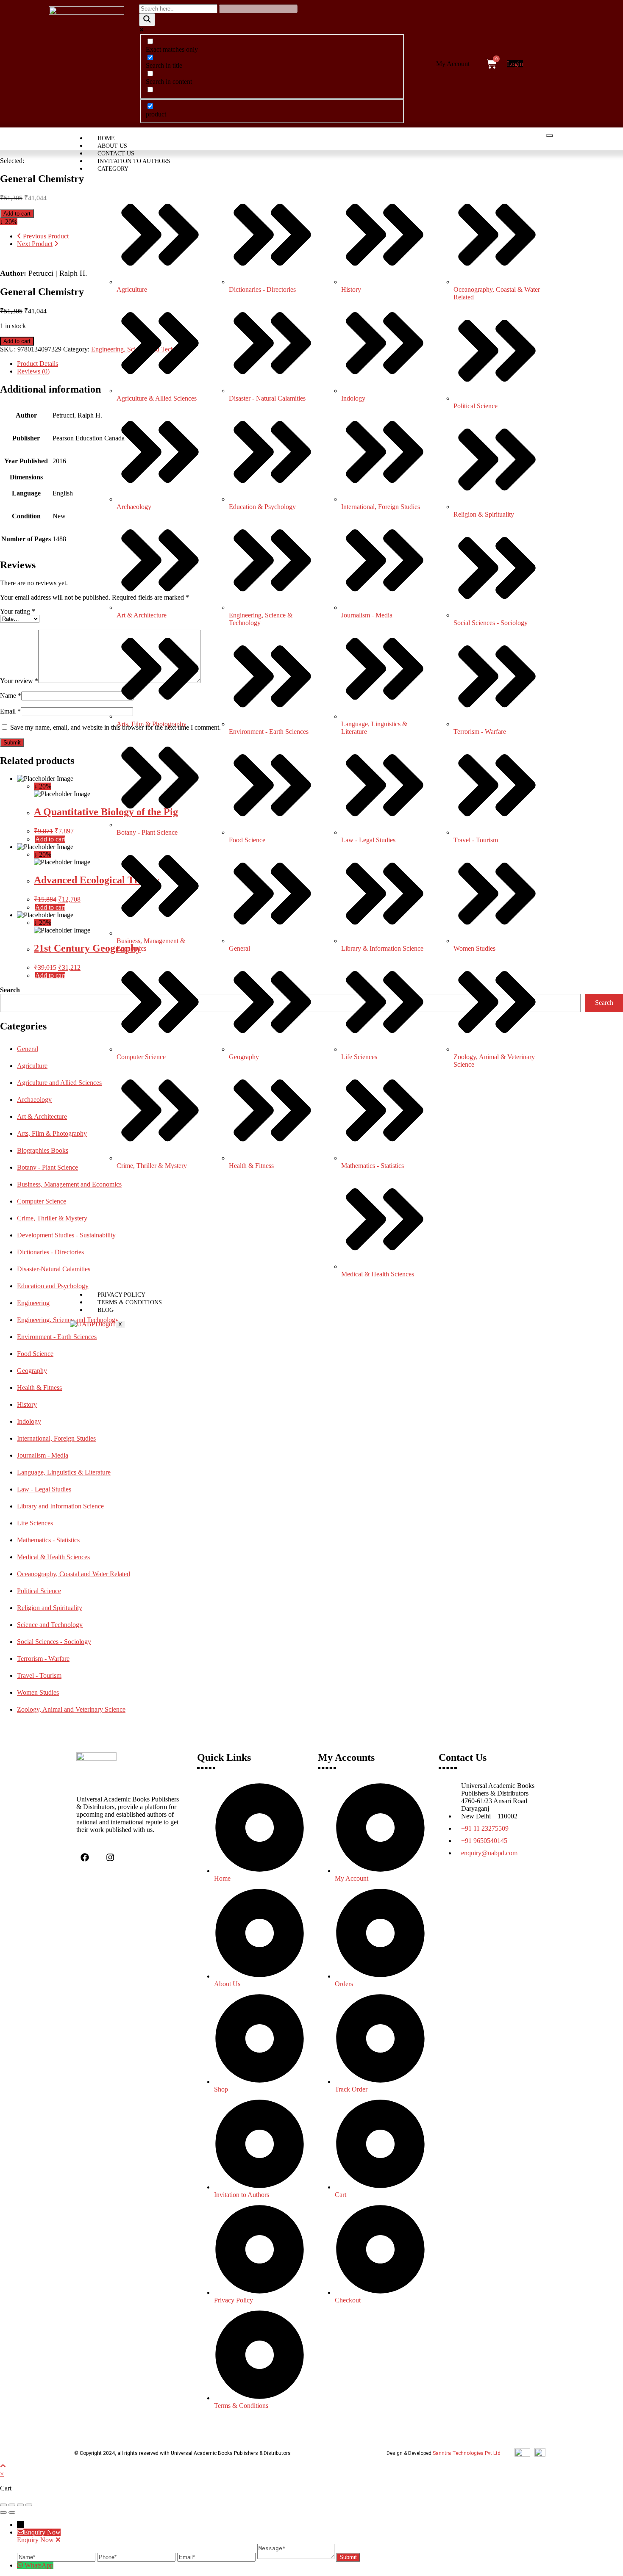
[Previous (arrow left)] (3, 2512)
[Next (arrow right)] (12, 2512)
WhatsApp (39, 2565)
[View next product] (56, 244)
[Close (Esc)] (29, 2505)
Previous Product (46, 236)
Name (11, 696)
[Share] (20, 2505)
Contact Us (116, 154)
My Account (453, 64)
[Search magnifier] (147, 20)
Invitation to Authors (134, 161)
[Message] (297, 2557)
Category (113, 169)
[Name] (57, 2557)
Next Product (35, 244)
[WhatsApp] (21, 2565)
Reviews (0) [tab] (33, 371)
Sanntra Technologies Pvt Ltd (467, 2453)
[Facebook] (85, 1857)
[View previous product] (19, 236)
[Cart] (491, 64)
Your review (19, 681)
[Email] (217, 2557)
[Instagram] (110, 1857)
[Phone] (137, 2557)
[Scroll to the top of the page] (3, 2466)
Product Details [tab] (38, 364)
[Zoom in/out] (3, 2505)
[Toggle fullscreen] (12, 2505)
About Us (112, 146)
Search (10, 990)
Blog (106, 1310)
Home (106, 138)
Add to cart (17, 214)
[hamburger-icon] (550, 136)
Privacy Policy (121, 1295)
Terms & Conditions (130, 1302)
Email (10, 711)
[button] (455, 64)
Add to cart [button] (50, 839)
